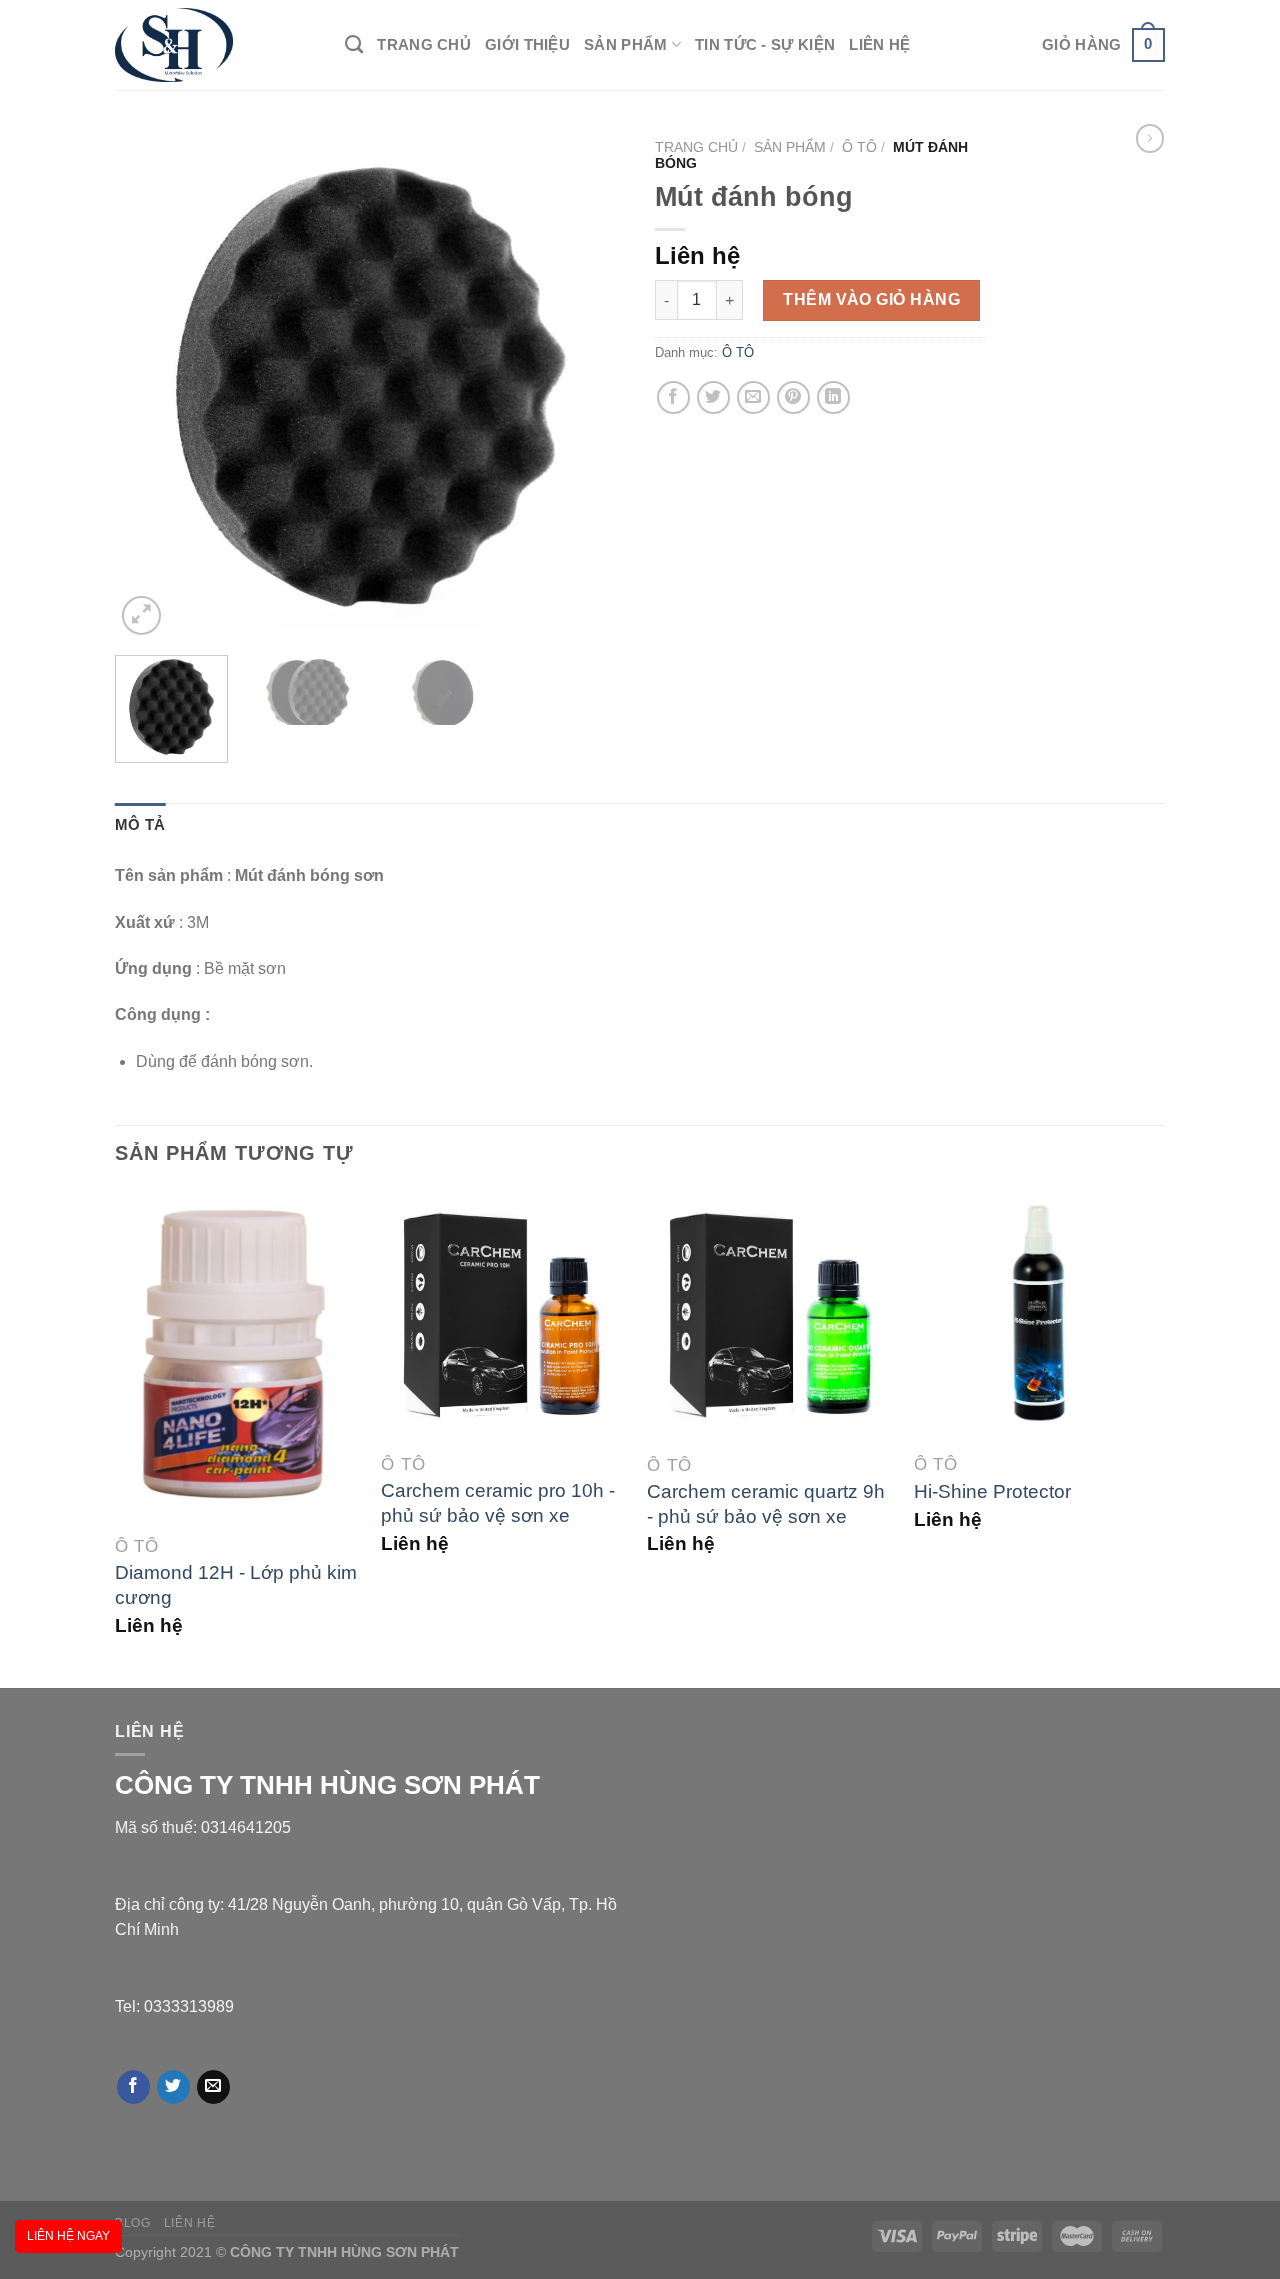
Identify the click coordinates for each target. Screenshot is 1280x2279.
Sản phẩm (625, 44)
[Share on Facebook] (673, 397)
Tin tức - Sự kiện (765, 44)
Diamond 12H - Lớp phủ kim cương (236, 1585)
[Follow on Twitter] (173, 2087)
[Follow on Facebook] (133, 2087)
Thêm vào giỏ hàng (871, 299)
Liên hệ (879, 44)
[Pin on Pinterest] (793, 397)
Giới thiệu (527, 44)
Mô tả (140, 824)
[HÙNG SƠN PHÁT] (215, 45)
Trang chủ (424, 44)
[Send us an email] (213, 2087)
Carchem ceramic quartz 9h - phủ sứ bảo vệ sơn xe (766, 1504)
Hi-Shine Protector (992, 1491)
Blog (132, 2223)
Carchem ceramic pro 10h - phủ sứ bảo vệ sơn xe (498, 1503)
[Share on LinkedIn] (833, 397)
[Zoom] (141, 615)
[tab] (140, 825)
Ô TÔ (859, 147)
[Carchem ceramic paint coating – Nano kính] (1150, 138)
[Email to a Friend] (753, 397)
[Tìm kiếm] (354, 45)
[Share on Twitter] (713, 397)
